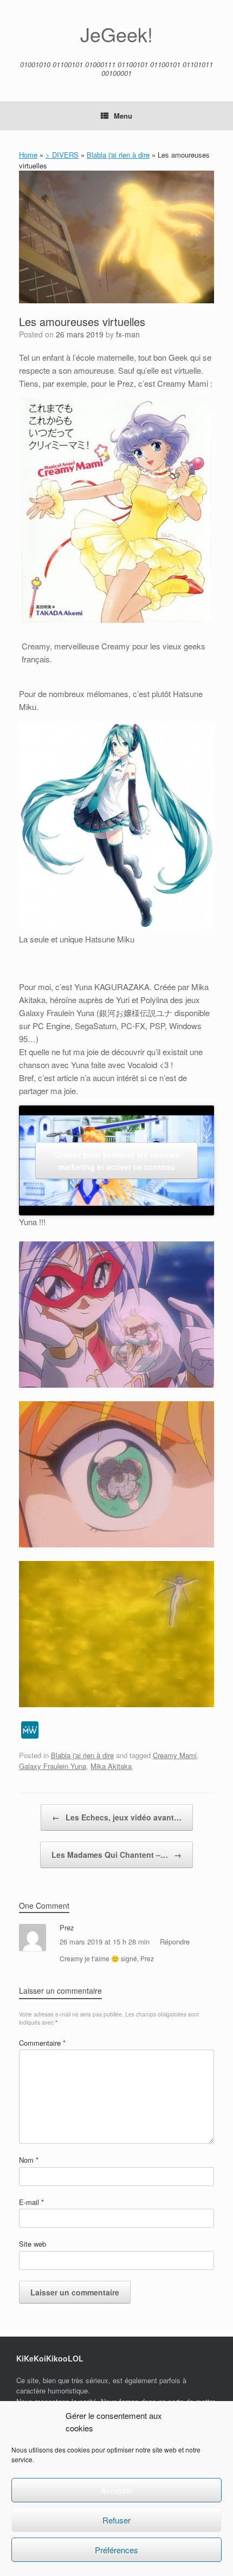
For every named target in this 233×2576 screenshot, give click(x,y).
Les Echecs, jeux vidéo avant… (117, 1817)
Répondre (175, 1941)
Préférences (116, 2550)
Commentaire (42, 2043)
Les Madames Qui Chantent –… (116, 1855)
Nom (29, 2160)
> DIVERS (62, 155)
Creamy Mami (175, 1755)
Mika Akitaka (111, 1766)
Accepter (117, 2490)
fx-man (128, 334)
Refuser (116, 2520)
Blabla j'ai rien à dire (118, 155)
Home (28, 155)
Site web (33, 2244)
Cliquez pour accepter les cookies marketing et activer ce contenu (116, 1160)
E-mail (31, 2202)
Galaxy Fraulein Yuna (53, 1766)
